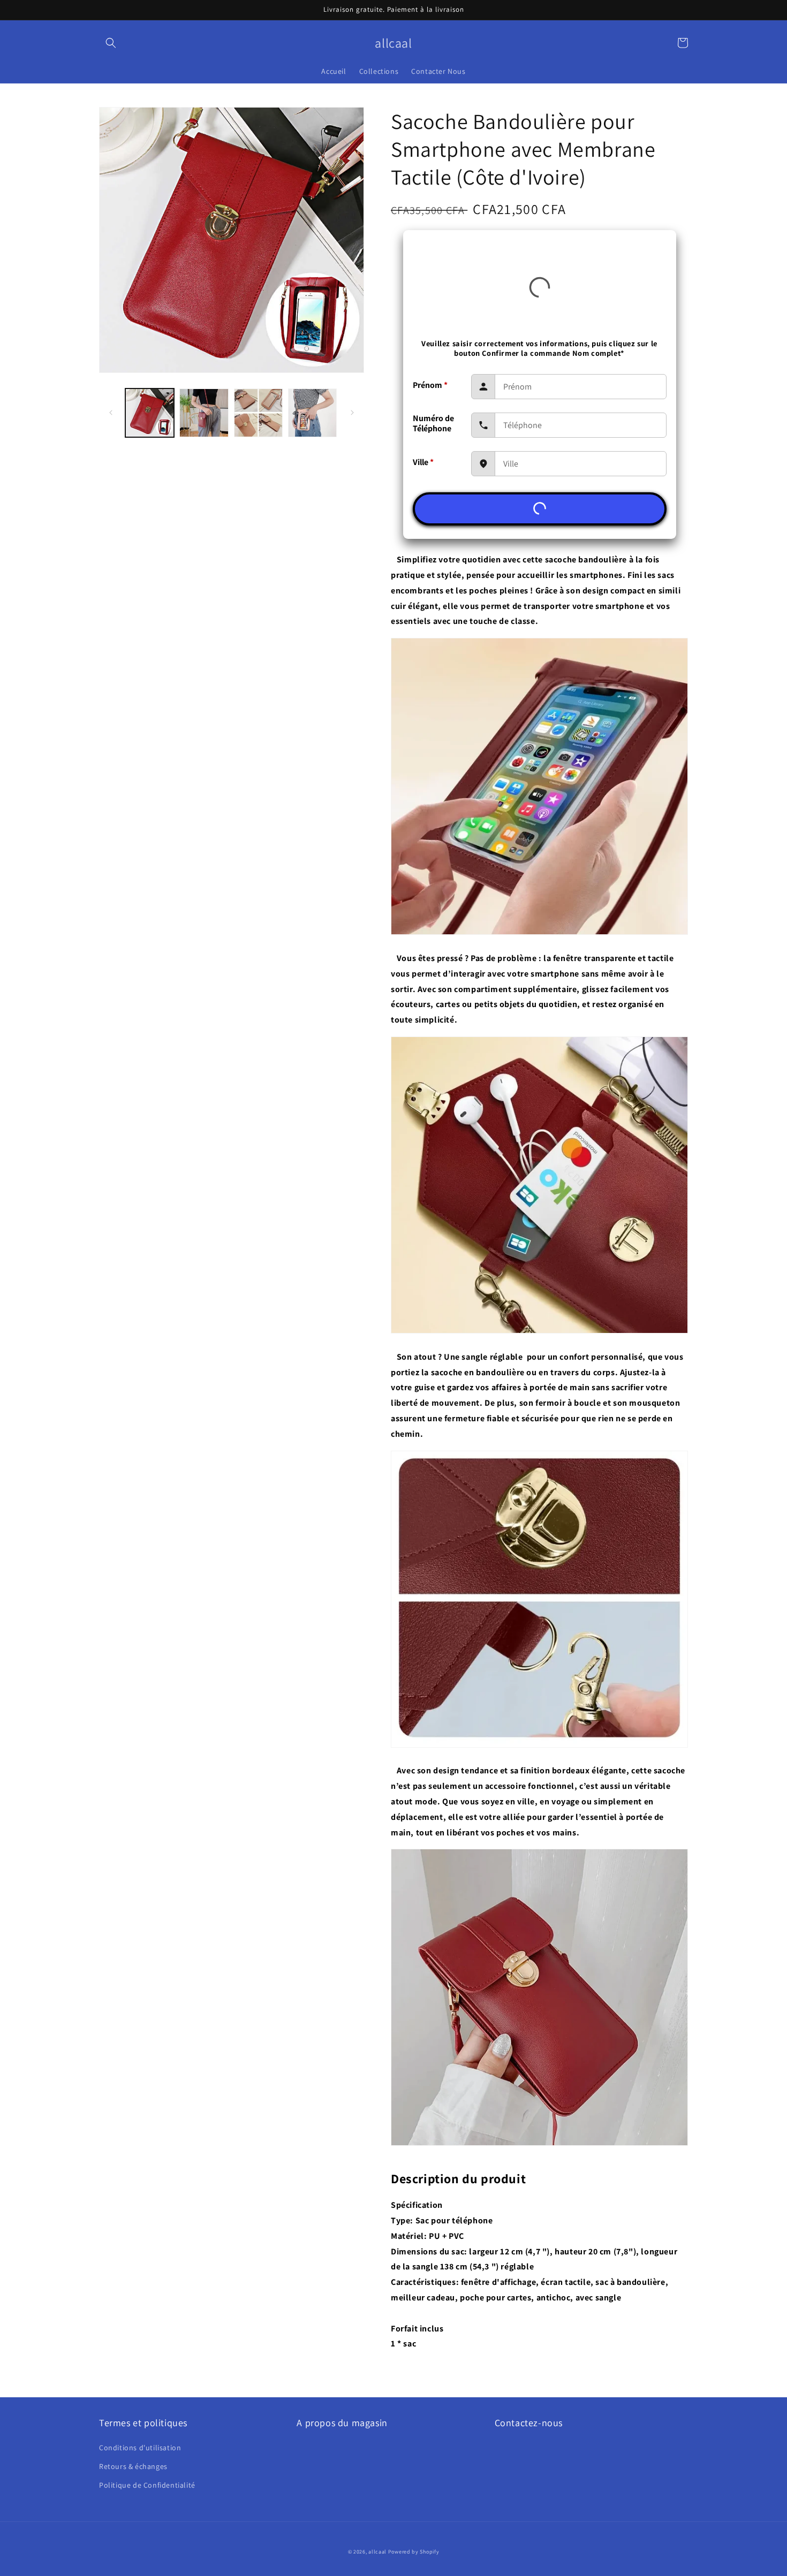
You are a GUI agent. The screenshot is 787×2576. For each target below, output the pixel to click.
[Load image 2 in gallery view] (204, 413)
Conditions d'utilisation (140, 2448)
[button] (111, 43)
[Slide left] (111, 413)
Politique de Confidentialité (147, 2485)
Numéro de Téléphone (433, 423)
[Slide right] (352, 413)
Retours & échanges (133, 2466)
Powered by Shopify (414, 2552)
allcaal (377, 2552)
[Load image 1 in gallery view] (150, 413)
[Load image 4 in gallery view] (312, 413)
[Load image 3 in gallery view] (258, 413)
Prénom (430, 385)
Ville (423, 462)
